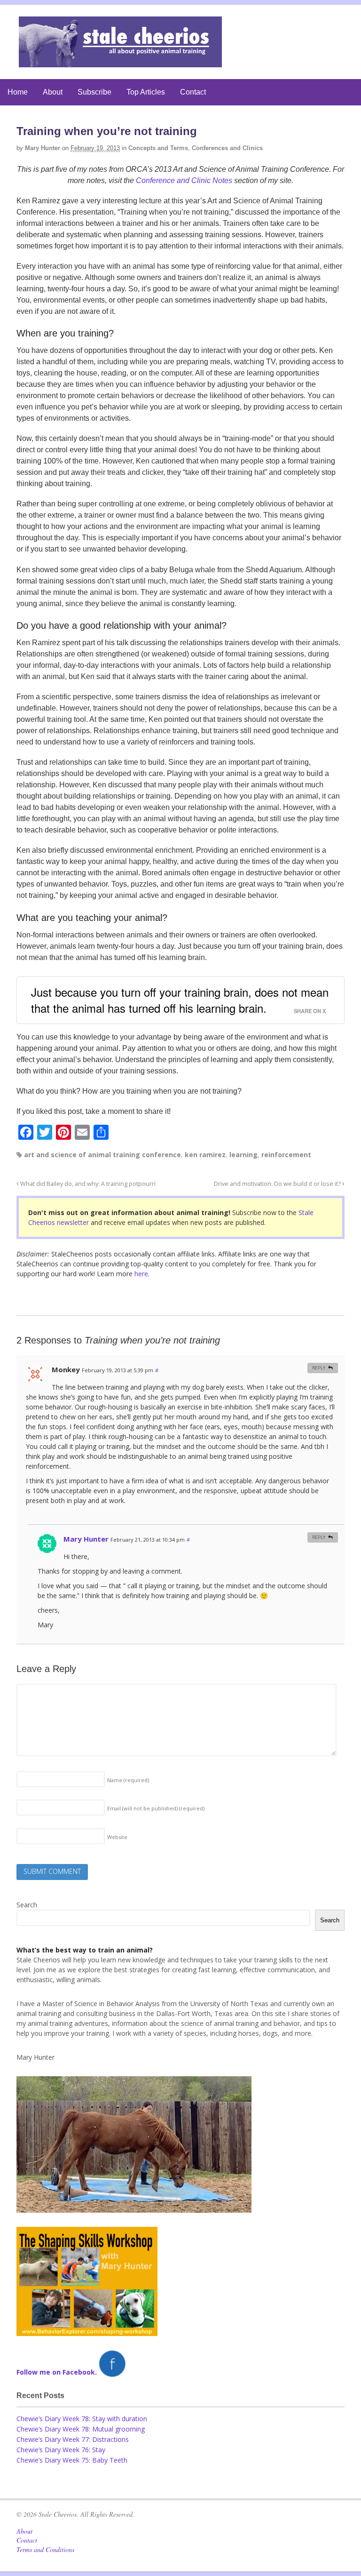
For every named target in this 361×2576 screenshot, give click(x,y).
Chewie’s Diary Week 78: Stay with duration (82, 2419)
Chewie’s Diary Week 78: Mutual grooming (81, 2429)
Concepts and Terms (158, 148)
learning (243, 1155)
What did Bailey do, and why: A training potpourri (87, 1184)
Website (117, 1837)
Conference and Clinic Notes (184, 180)
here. (142, 1274)
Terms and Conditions (45, 2549)
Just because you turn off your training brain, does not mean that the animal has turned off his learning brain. (180, 1000)
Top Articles (146, 92)
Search (27, 1905)
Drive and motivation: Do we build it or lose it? (278, 1184)
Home (18, 92)
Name (128, 1780)
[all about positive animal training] (120, 62)
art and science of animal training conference (102, 1155)
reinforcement (286, 1155)
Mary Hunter (43, 148)
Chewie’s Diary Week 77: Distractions (73, 2439)
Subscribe (94, 92)
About (53, 92)
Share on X (310, 1011)
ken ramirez (205, 1155)
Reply (319, 1368)
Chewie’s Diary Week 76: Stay (61, 2450)
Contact (193, 92)
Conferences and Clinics (227, 148)
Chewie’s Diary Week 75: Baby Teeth (72, 2460)
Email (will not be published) (156, 1808)
